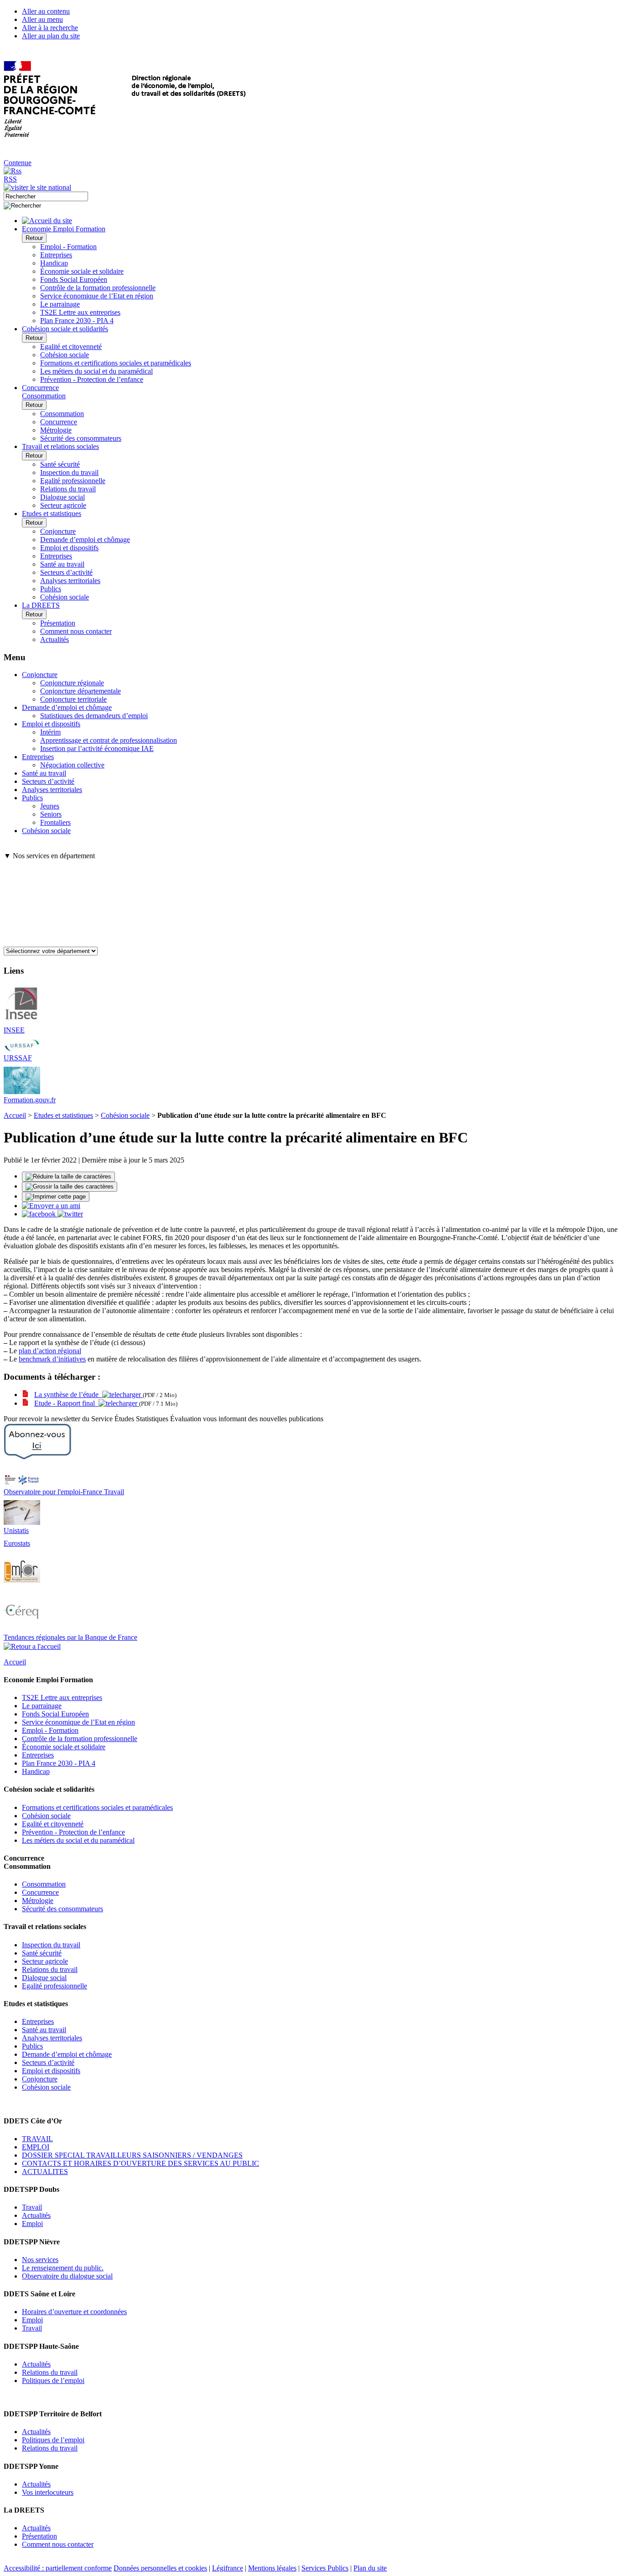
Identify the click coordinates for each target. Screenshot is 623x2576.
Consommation (62, 414)
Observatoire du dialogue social (67, 2276)
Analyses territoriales (70, 581)
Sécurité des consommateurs (81, 438)
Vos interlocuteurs (48, 2492)
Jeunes (50, 806)
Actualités (55, 639)
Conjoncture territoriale (73, 699)
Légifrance (228, 2568)
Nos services (40, 2260)
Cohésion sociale (65, 355)
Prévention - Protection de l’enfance (92, 379)
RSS (10, 179)
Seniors (51, 814)
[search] (46, 196)
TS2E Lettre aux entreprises (80, 312)
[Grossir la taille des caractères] (70, 1187)
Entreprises (56, 255)
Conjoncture (58, 531)
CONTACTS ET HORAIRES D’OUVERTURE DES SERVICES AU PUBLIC (140, 2163)
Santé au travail (62, 564)
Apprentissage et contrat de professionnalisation (109, 740)
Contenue (18, 163)
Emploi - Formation (68, 247)
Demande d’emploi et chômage (85, 540)
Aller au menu (42, 19)
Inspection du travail (69, 472)
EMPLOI (36, 2147)
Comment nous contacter (76, 631)
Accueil (15, 1115)
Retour (34, 238)
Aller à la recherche (50, 28)
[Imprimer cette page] (56, 1197)
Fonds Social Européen (74, 279)
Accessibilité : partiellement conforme (58, 2568)
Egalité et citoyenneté (71, 347)
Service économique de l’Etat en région (97, 296)
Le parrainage (60, 304)
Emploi (32, 2224)
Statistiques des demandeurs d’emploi (94, 716)
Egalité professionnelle (73, 481)
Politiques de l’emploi (53, 2380)
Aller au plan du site (51, 36)
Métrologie (56, 430)
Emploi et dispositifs (69, 548)
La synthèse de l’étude (68, 1395)
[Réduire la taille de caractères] (68, 1177)
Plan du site (370, 2568)
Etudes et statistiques (63, 1115)
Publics (51, 589)
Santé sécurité (60, 464)
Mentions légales (272, 2568)
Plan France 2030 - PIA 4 (77, 321)
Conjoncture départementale (80, 691)
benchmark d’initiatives (52, 1359)
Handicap (54, 263)
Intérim (50, 732)
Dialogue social (62, 497)
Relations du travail (68, 489)
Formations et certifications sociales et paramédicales (116, 363)
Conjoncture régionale (72, 683)
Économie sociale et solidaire (82, 271)
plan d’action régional (50, 1351)
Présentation (58, 623)
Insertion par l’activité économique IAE (97, 748)
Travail (32, 2207)
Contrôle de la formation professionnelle (98, 288)
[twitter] (70, 1214)
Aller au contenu (46, 11)
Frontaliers (55, 822)
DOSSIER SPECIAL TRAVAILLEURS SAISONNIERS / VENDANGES (132, 2155)
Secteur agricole (63, 505)
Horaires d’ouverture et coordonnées (74, 2312)
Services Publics (325, 2568)
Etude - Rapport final (66, 1403)
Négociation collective (72, 765)
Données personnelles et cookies (160, 2568)
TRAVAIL (37, 2139)
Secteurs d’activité (66, 572)
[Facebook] (40, 1214)
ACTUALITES (45, 2172)
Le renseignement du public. (63, 2268)
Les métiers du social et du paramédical (96, 371)
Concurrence (59, 422)
